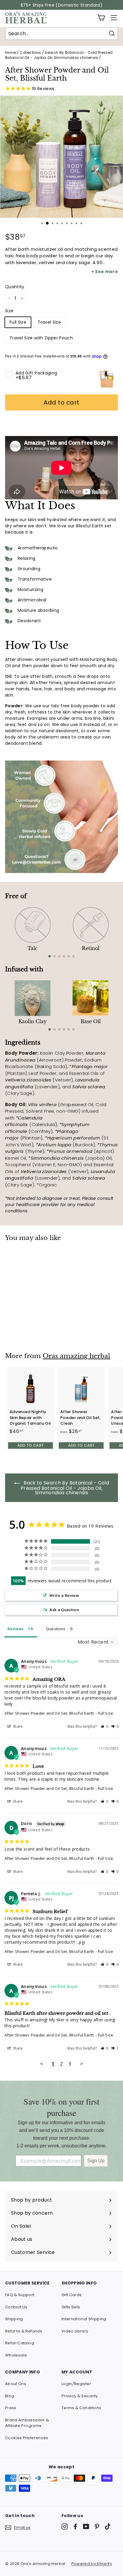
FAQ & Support (20, 2295)
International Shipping (84, 2319)
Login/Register (76, 2384)
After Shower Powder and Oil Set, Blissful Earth (49, 1713)
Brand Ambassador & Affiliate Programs (27, 2423)
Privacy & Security (80, 2396)
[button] (104, 1726)
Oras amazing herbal (76, 1356)
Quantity (15, 287)
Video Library (75, 2331)
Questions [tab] (56, 1629)
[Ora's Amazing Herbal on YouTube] (86, 2526)
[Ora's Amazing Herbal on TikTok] (108, 2526)
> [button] (82, 2064)
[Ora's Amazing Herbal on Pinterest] (97, 2526)
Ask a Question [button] (64, 1610)
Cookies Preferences (27, 2438)
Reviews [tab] (16, 1629)
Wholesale (16, 2355)
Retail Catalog (20, 2343)
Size (9, 311)
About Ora (16, 2384)
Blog (10, 2396)
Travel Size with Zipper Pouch (41, 338)
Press (11, 2408)
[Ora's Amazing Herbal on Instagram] (65, 2526)
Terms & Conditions (81, 2408)
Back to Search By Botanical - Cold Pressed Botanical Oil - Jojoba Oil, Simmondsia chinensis (65, 1488)
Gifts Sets (71, 2307)
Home (10, 53)
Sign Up (96, 2161)
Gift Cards (72, 2295)
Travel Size (49, 322)
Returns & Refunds (24, 2331)
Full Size (18, 322)
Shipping (14, 2319)
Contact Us (16, 2307)
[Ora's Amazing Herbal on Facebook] (75, 2526)
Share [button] (17, 1726)
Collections (30, 53)
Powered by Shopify (92, 2564)
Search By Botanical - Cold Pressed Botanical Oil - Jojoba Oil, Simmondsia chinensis (59, 55)
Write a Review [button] (64, 1595)
